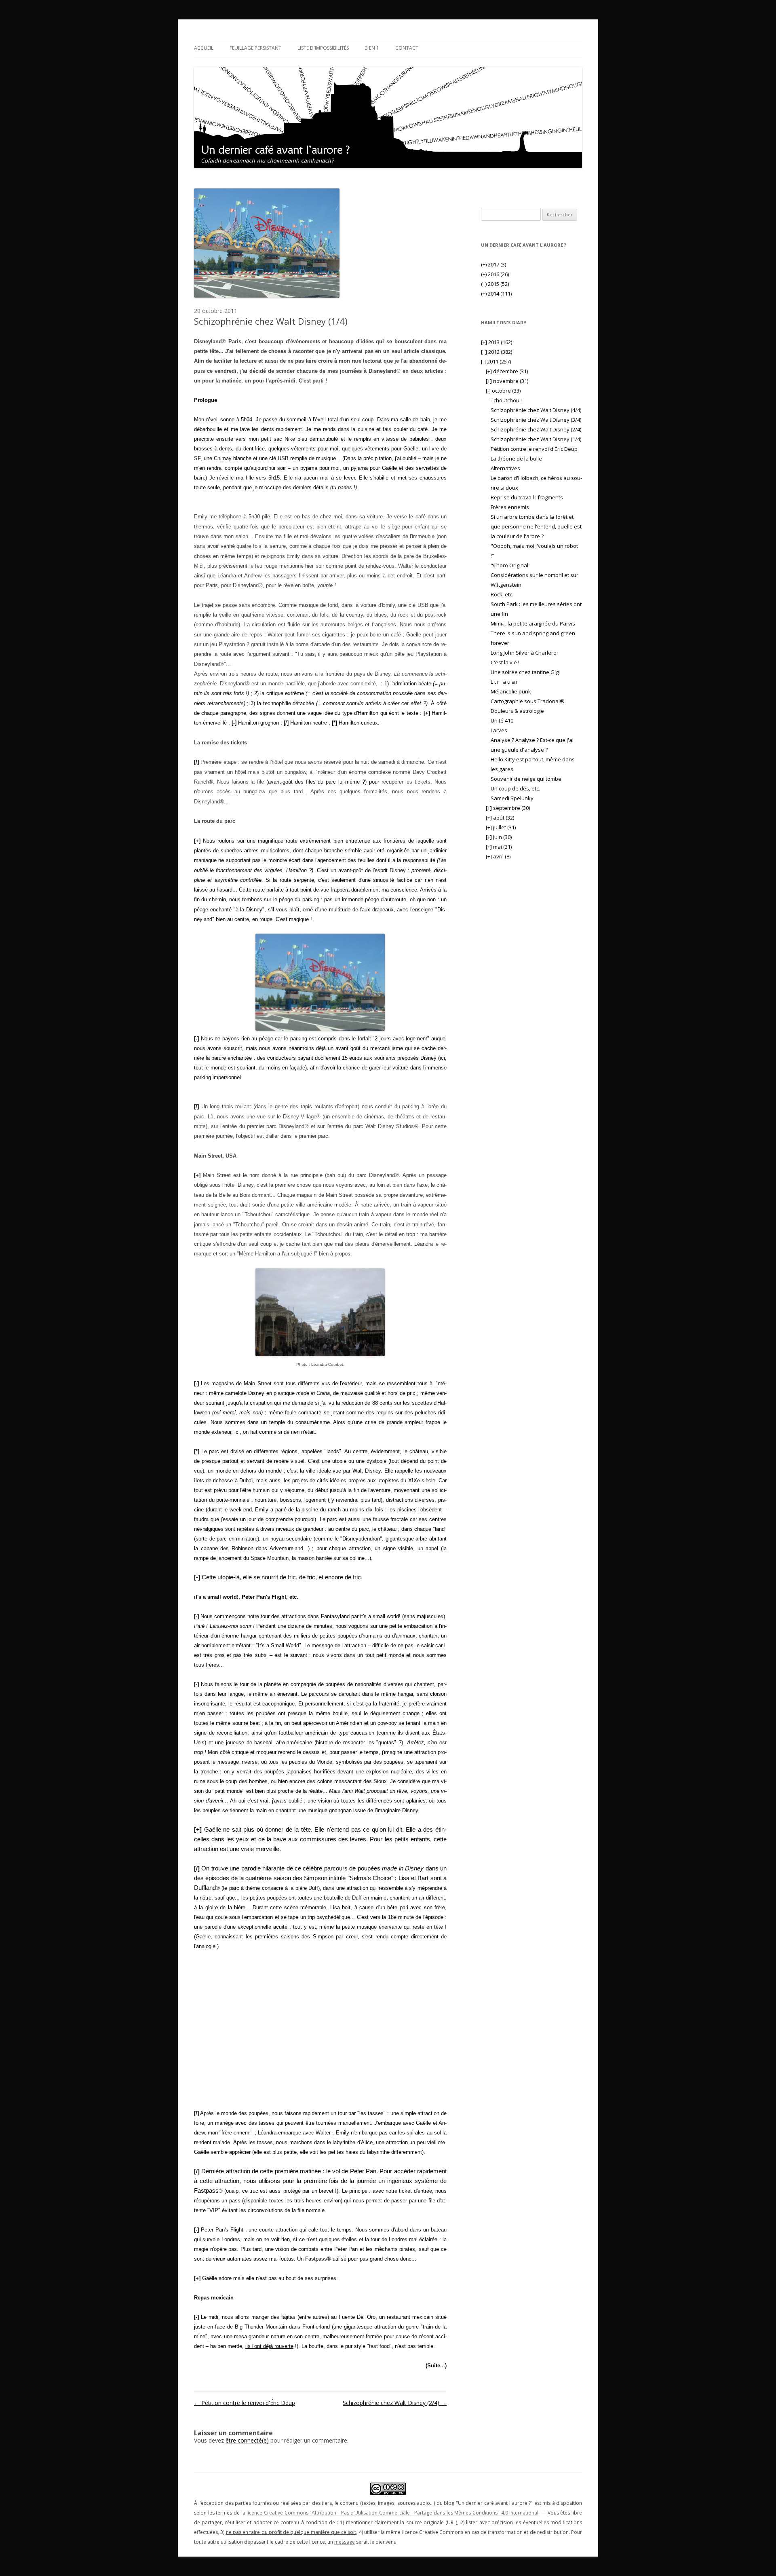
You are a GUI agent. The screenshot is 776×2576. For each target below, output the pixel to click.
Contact (407, 48)
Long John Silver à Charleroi (524, 653)
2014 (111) (496, 294)
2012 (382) (497, 352)
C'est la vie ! (505, 662)
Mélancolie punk (511, 691)
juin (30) (499, 837)
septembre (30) (508, 808)
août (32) (500, 818)
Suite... (436, 2366)
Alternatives (505, 468)
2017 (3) (493, 264)
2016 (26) (495, 274)
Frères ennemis (510, 507)
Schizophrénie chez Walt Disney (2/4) (395, 2403)
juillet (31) (501, 827)
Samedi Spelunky (512, 798)
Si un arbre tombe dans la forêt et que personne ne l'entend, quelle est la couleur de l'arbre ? (536, 526)
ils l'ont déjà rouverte (269, 2346)
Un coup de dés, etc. (515, 788)
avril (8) (498, 856)
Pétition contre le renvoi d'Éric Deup (245, 2403)
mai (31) (499, 847)
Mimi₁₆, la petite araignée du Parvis (533, 623)
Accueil (204, 48)
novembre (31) (507, 381)
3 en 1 (372, 48)
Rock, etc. (502, 594)
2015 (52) (495, 284)
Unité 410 (502, 721)
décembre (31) (507, 371)
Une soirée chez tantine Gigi (525, 672)
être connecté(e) (247, 2440)
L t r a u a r (505, 682)
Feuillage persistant (255, 48)
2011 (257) (496, 361)
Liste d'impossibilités (323, 48)
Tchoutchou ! (506, 400)
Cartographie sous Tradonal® (528, 701)
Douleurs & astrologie (517, 711)
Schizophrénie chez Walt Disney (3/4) (536, 420)
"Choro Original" (511, 565)
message (345, 2542)
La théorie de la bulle (516, 459)
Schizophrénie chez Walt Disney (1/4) (536, 439)
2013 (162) (497, 342)
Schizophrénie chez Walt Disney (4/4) (536, 410)
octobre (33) (503, 391)
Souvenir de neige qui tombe (526, 779)
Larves (499, 730)
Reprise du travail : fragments (527, 497)
